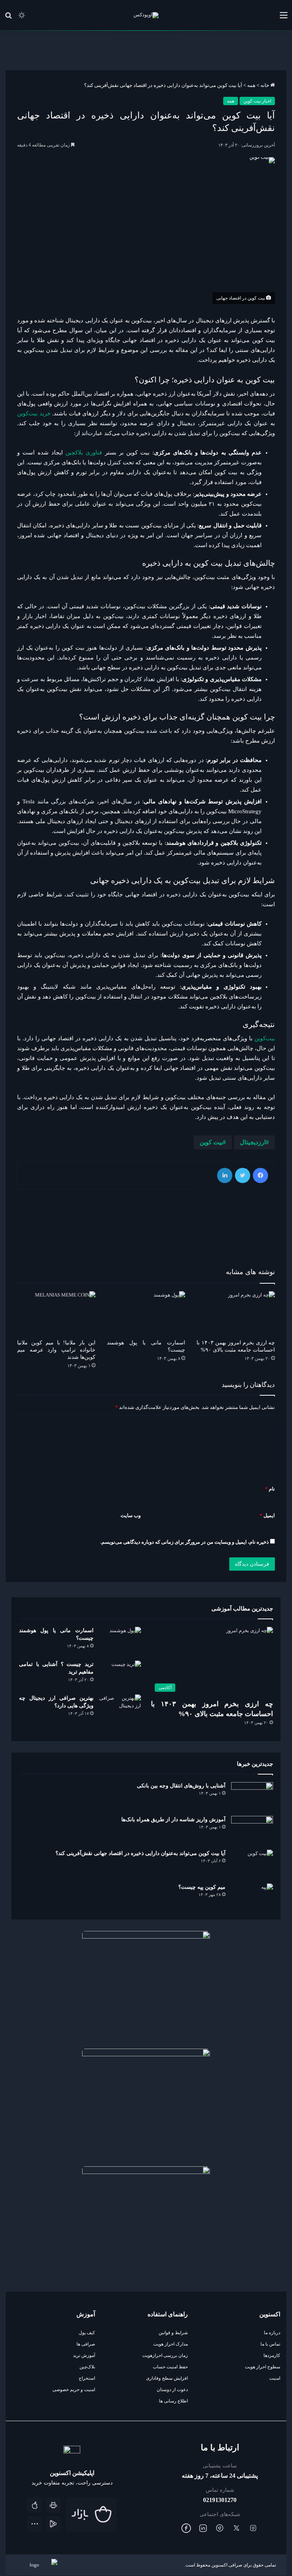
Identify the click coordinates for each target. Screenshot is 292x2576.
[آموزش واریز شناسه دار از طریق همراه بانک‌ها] (252, 1830)
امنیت (275, 2378)
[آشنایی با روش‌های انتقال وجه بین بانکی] (252, 1796)
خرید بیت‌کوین (34, 413)
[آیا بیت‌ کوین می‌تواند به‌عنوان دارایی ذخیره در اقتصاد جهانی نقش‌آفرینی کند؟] (252, 1864)
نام (270, 1489)
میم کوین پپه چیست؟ (202, 1887)
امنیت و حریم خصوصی (74, 2390)
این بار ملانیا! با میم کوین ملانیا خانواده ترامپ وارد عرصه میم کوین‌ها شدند (56, 1350)
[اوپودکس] (146, 15)
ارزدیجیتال (253, 1142)
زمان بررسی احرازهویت (165, 2355)
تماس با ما (270, 2344)
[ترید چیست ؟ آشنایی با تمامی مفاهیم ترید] (120, 1675)
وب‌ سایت (131, 1515)
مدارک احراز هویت (171, 2344)
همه (251, 85)
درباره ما (272, 2333)
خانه (265, 85)
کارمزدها (272, 2355)
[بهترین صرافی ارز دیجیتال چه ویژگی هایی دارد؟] (120, 1709)
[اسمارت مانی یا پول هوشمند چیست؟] (146, 1313)
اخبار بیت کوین (257, 101)
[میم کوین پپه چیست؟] (252, 1898)
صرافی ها (86, 2344)
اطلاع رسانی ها (173, 2401)
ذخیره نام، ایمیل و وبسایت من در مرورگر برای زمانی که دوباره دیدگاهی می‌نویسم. (185, 1542)
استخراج (87, 2378)
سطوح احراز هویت (263, 2367)
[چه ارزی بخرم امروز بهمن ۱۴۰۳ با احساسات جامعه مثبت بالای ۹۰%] (236, 1313)
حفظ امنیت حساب (170, 2367)
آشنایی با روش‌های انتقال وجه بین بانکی (180, 1786)
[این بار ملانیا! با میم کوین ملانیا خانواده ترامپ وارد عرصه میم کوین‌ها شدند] (56, 1313)
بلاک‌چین (87, 2367)
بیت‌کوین (265, 1038)
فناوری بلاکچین (84, 453)
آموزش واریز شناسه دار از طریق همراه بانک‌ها (173, 1820)
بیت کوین (211, 1142)
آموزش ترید (84, 2355)
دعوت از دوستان (172, 2390)
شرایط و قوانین (173, 2333)
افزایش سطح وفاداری (167, 2378)
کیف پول (87, 2333)
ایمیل (267, 1515)
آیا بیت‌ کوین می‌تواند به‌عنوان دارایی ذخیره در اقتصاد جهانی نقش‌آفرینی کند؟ (140, 1853)
